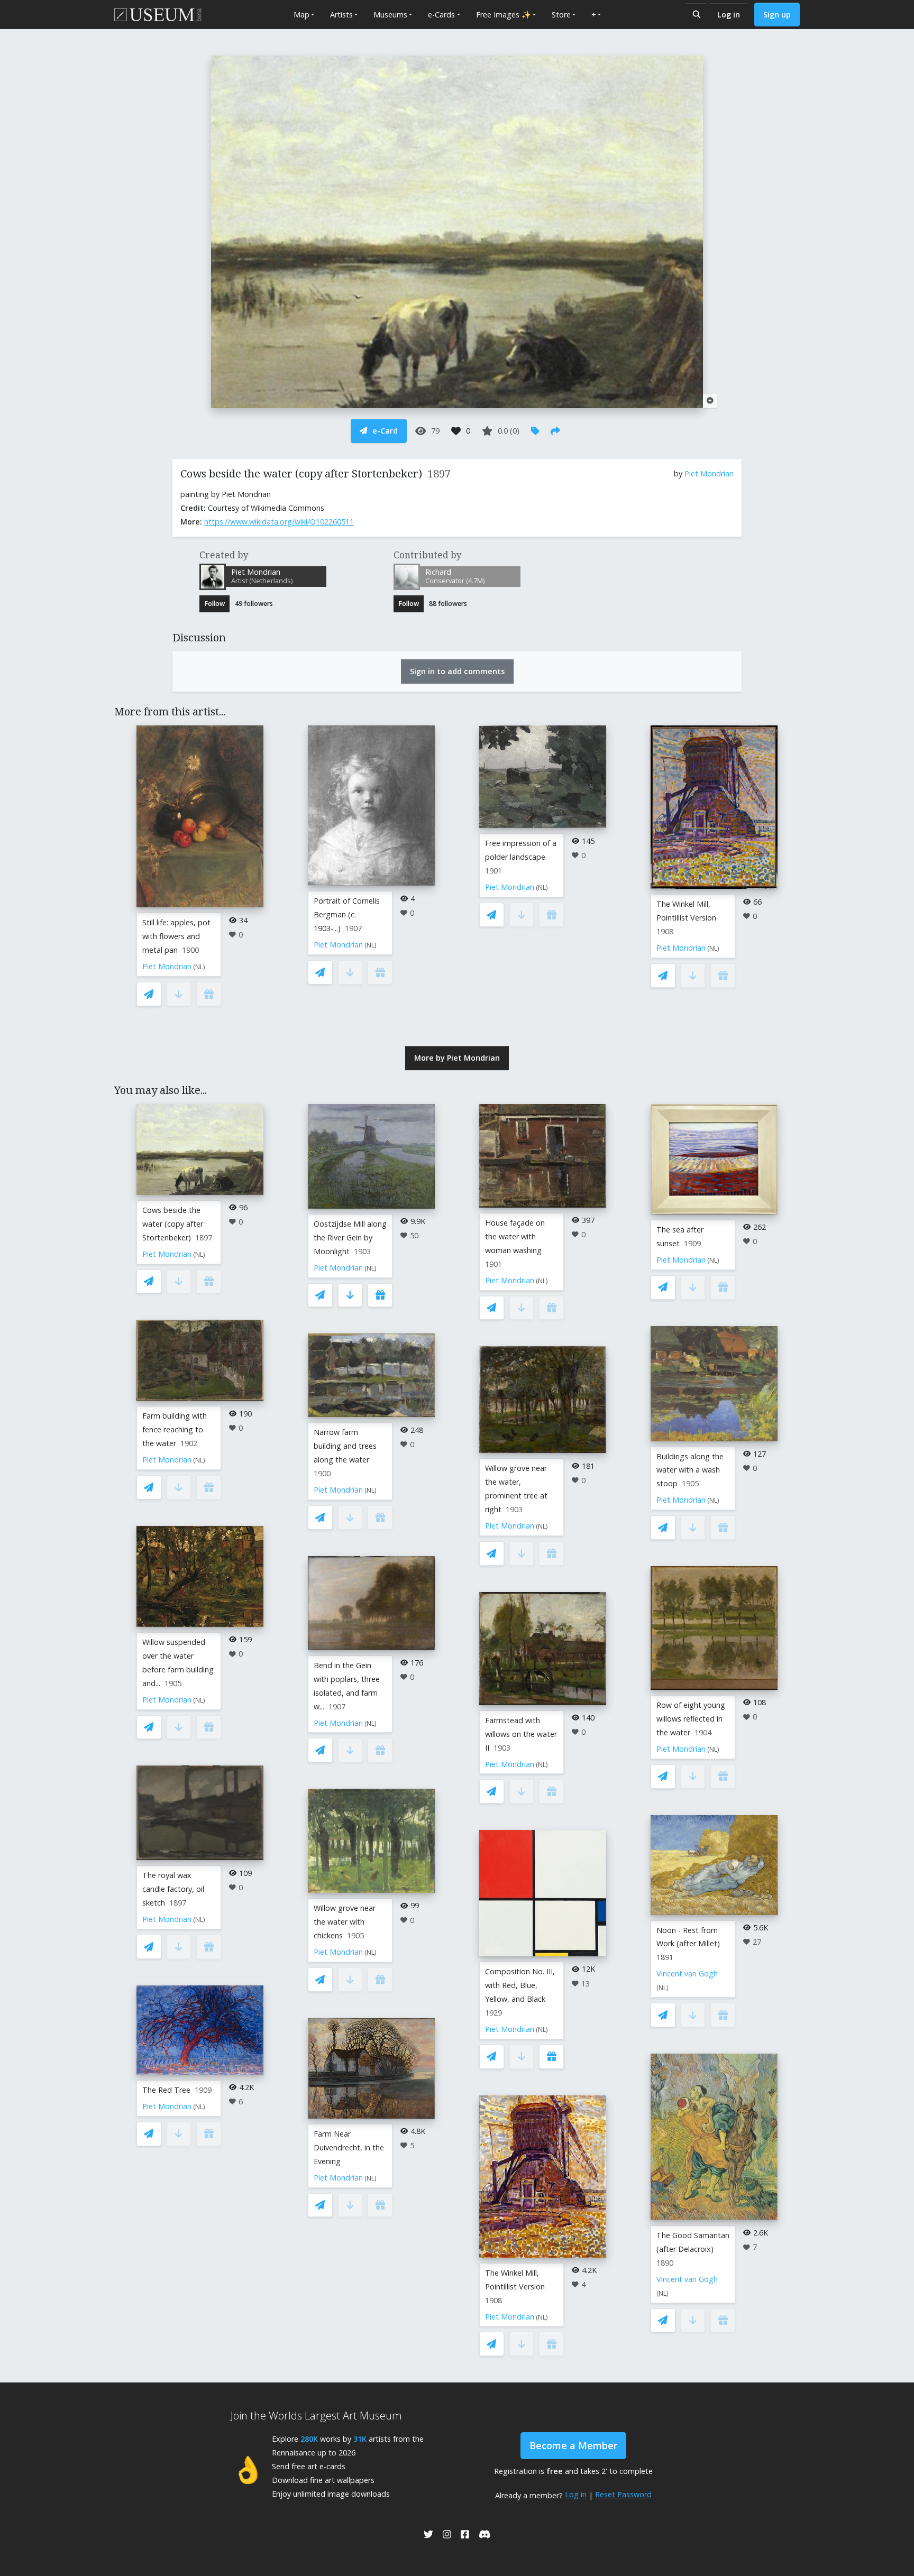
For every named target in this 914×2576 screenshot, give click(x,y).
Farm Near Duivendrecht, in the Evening (349, 2147)
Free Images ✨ (504, 15)
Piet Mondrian (709, 473)
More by (457, 1058)
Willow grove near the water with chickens (345, 1922)
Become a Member (573, 2445)
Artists (341, 15)
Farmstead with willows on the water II (521, 1734)
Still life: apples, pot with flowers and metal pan (176, 936)
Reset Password (623, 2494)
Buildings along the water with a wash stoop (690, 1470)
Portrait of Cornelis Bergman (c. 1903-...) (347, 914)
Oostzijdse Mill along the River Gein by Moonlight (350, 1238)
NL (199, 967)
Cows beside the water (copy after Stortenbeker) (173, 1224)
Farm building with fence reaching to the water (175, 1429)
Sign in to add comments (457, 671)
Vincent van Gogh (687, 1974)
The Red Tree (166, 2090)
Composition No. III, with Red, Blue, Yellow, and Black (520, 1985)
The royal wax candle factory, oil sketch (173, 1889)
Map (301, 15)
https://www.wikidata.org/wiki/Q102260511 (279, 522)
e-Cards (441, 15)
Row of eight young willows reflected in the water (691, 1719)
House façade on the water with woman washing (515, 1236)
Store (561, 15)
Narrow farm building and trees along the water (345, 1446)
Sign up (777, 15)
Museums (390, 15)
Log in (729, 15)
